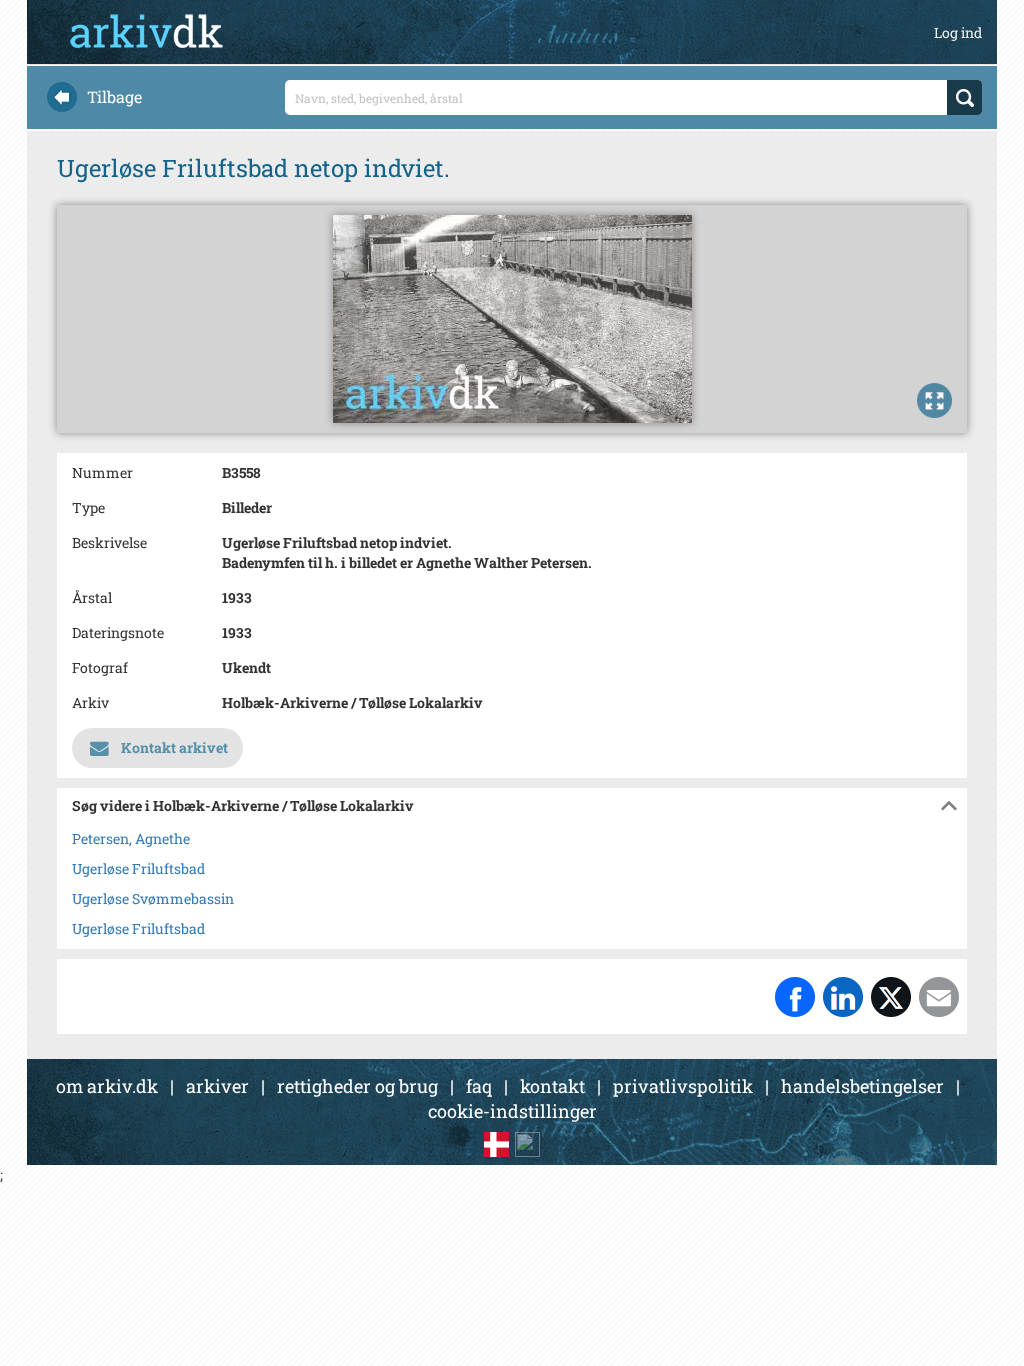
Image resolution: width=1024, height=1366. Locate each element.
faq (479, 1086)
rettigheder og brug (357, 1086)
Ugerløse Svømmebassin (153, 898)
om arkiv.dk (107, 1086)
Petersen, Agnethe (131, 838)
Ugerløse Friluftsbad (138, 868)
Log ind (958, 32)
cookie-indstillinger (512, 1111)
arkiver (217, 1086)
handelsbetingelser (862, 1086)
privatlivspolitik (683, 1086)
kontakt (552, 1086)
